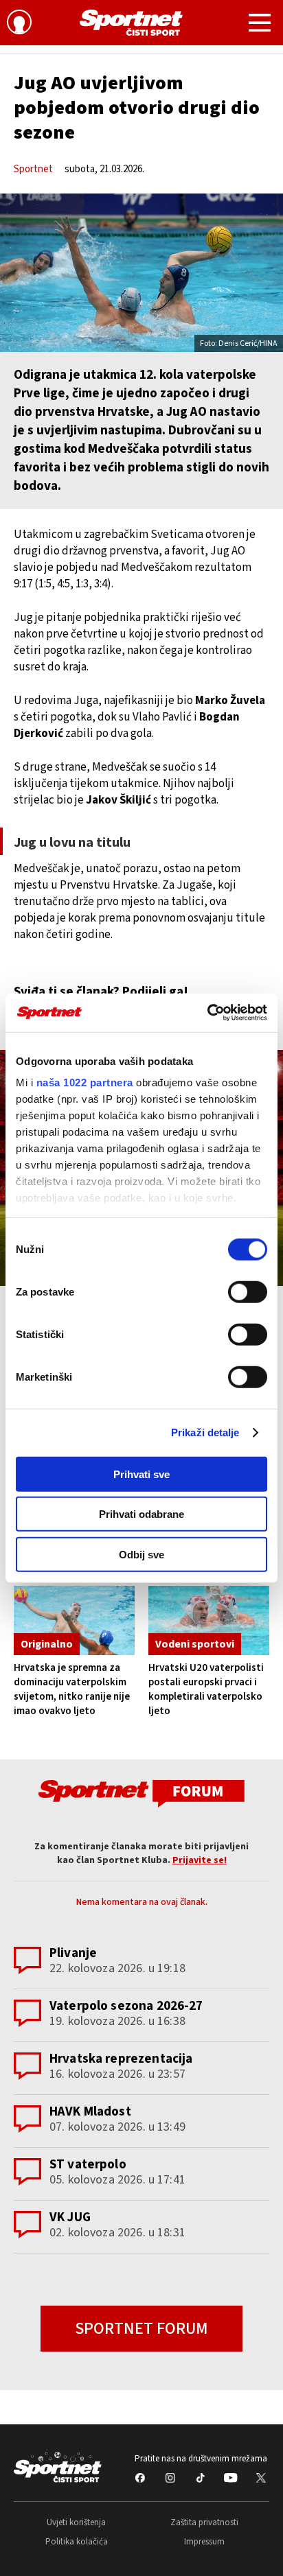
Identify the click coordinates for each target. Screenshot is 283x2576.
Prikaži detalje (205, 1432)
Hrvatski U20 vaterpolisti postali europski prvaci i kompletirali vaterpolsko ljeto (206, 1689)
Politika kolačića (77, 2542)
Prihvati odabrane (141, 1514)
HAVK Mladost (90, 2112)
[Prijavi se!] (19, 24)
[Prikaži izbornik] (260, 25)
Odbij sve (141, 1554)
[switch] (248, 1291)
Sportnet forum (141, 2329)
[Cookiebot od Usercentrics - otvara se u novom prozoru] (207, 1013)
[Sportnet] (131, 23)
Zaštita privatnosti (204, 2522)
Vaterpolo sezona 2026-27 (126, 2006)
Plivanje (73, 1953)
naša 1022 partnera (85, 1082)
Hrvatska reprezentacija (121, 2059)
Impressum (204, 2542)
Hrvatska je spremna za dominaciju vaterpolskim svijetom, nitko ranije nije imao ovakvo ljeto (72, 1689)
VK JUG (70, 2217)
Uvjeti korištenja (76, 2522)
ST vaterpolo (88, 2165)
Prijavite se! (200, 1860)
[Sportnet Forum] (141, 1793)
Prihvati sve (141, 1474)
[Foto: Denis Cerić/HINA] (141, 273)
